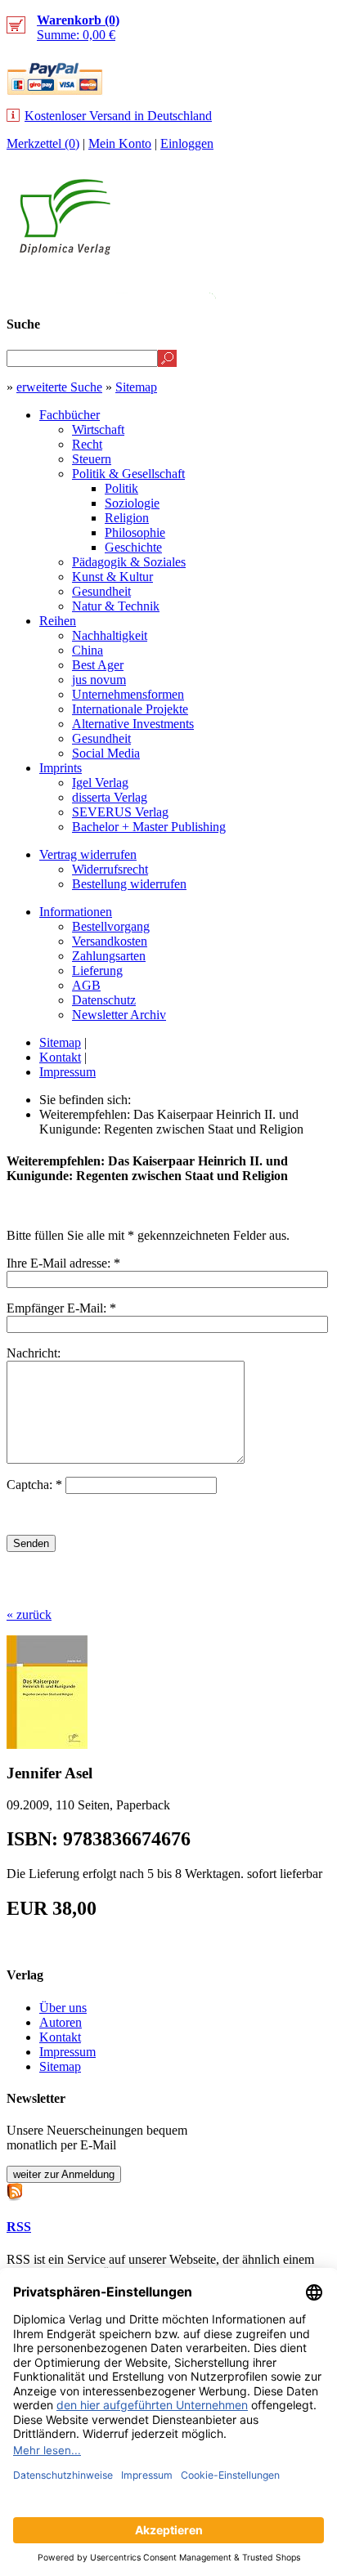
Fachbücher (70, 415)
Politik (121, 488)
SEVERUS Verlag (120, 812)
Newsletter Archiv (119, 1015)
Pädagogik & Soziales (129, 562)
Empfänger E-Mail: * (61, 1308)
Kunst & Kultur (112, 577)
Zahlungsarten (109, 956)
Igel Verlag (100, 783)
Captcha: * (36, 1485)
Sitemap (136, 387)
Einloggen (187, 143)
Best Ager (98, 665)
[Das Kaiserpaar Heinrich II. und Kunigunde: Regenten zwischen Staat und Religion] (47, 1744)
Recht (87, 444)
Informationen (76, 912)
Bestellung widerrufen (129, 884)
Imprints (61, 768)
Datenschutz (104, 1000)
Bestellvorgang (111, 926)
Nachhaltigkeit (110, 635)
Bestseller (153, 283)
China (88, 650)
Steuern (92, 459)
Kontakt (60, 1057)
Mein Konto (120, 143)
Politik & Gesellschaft (128, 474)
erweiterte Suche (59, 387)
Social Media (106, 753)
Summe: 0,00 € (78, 27)
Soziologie (132, 503)
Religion (127, 518)
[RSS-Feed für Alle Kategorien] (15, 2190)
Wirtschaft (98, 429)
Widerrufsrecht (110, 869)
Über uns (63, 2008)
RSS (19, 2227)
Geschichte (133, 547)
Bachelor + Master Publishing (149, 827)
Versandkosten (110, 941)
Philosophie (135, 532)
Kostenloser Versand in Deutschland (118, 116)
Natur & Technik (116, 606)
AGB (86, 985)
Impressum (67, 1072)
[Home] (65, 250)
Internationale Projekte (130, 709)
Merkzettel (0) (43, 143)
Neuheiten (53, 283)
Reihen (58, 621)
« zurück (29, 1614)
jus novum (99, 680)
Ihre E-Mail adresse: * (63, 1263)
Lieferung (97, 970)
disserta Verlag (110, 797)
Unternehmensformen (128, 694)
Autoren (61, 2022)
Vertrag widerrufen (88, 854)
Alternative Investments (133, 724)
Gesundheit (101, 591)
